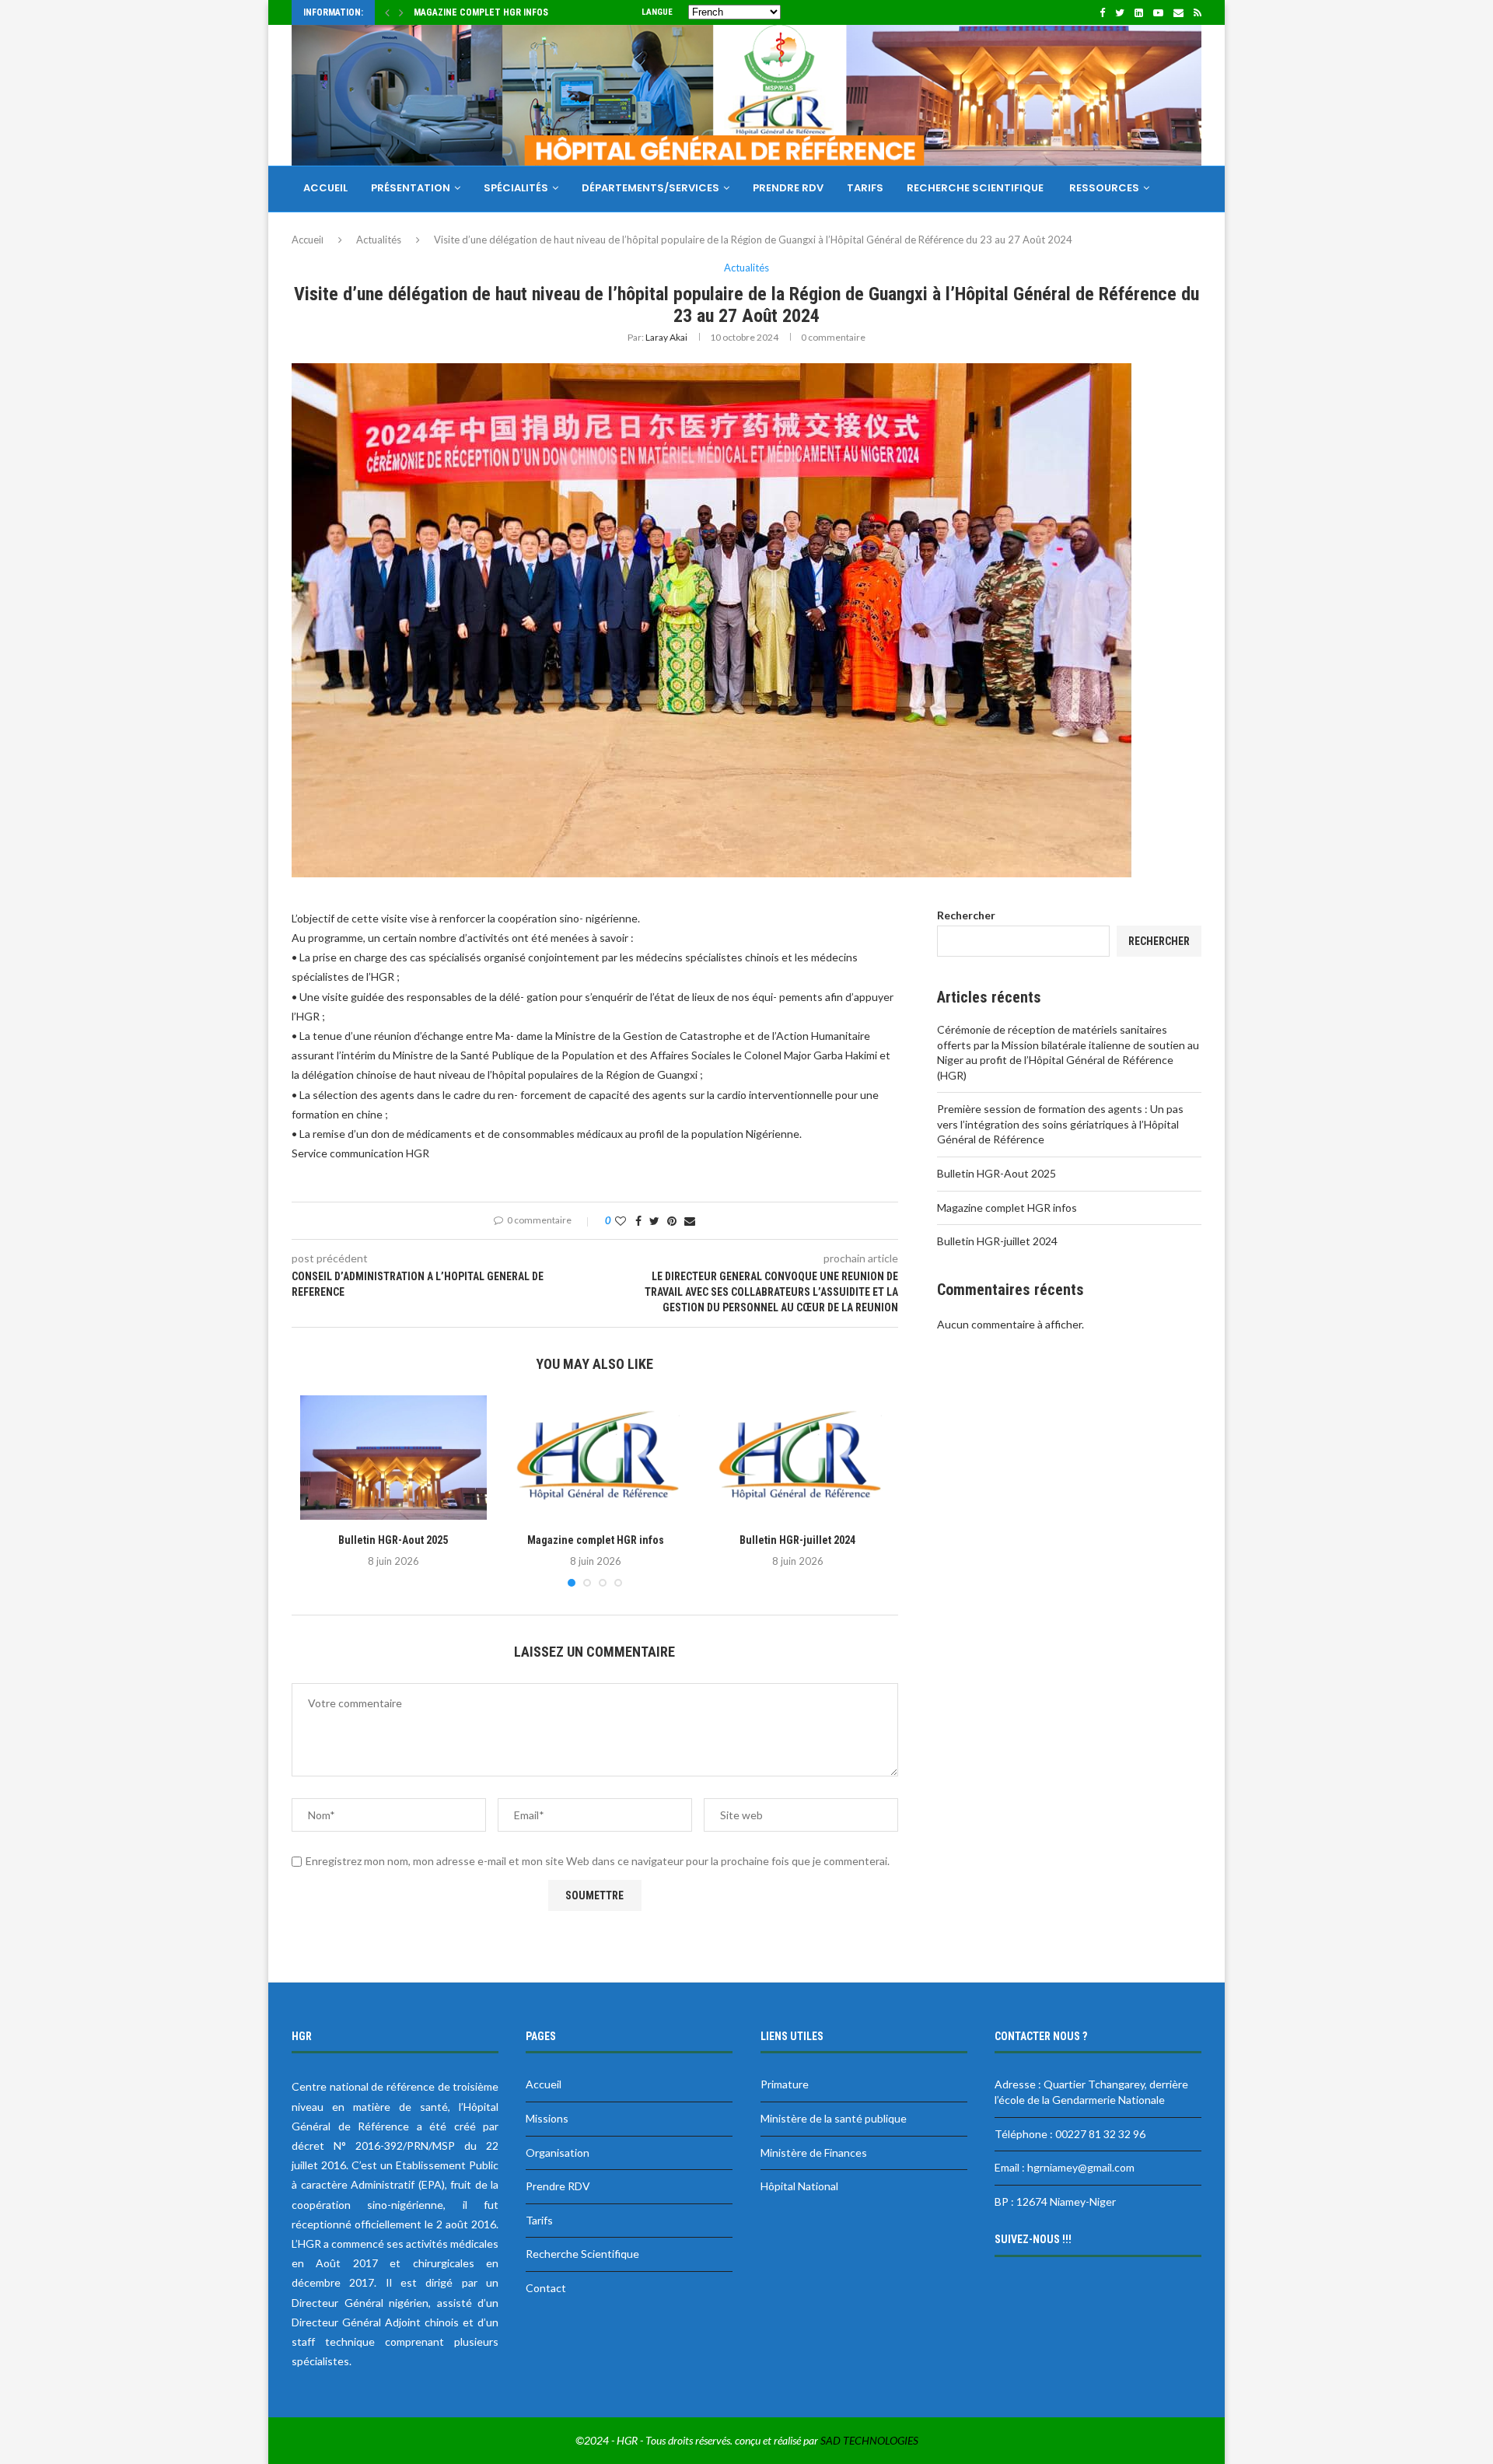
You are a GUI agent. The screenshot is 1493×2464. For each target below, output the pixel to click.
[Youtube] (1158, 12)
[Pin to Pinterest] (672, 1221)
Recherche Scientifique (976, 188)
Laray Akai (666, 337)
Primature (785, 2084)
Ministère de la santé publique (834, 2118)
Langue (657, 12)
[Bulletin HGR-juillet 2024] (798, 1458)
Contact (330, 234)
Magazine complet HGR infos (481, 12)
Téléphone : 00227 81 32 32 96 (1070, 2134)
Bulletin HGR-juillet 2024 (797, 1540)
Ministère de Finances (814, 2152)
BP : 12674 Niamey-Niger (1055, 2201)
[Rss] (1198, 12)
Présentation (411, 188)
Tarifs (539, 2220)
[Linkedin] (1139, 12)
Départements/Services (650, 188)
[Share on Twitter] (654, 1221)
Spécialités (516, 188)
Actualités (746, 268)
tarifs (865, 188)
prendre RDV (788, 188)
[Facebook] (1102, 12)
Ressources (1104, 188)
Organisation (558, 2152)
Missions (547, 2118)
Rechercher (966, 915)
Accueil (325, 188)
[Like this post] (621, 1221)
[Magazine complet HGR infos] (596, 1458)
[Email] (1178, 12)
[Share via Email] (690, 1221)
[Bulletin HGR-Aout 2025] (393, 1458)
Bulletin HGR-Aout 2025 (393, 1540)
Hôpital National (799, 2186)
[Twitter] (1120, 12)
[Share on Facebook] (638, 1221)
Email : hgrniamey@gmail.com (1065, 2167)
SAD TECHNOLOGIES (869, 2440)
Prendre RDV (558, 2186)
